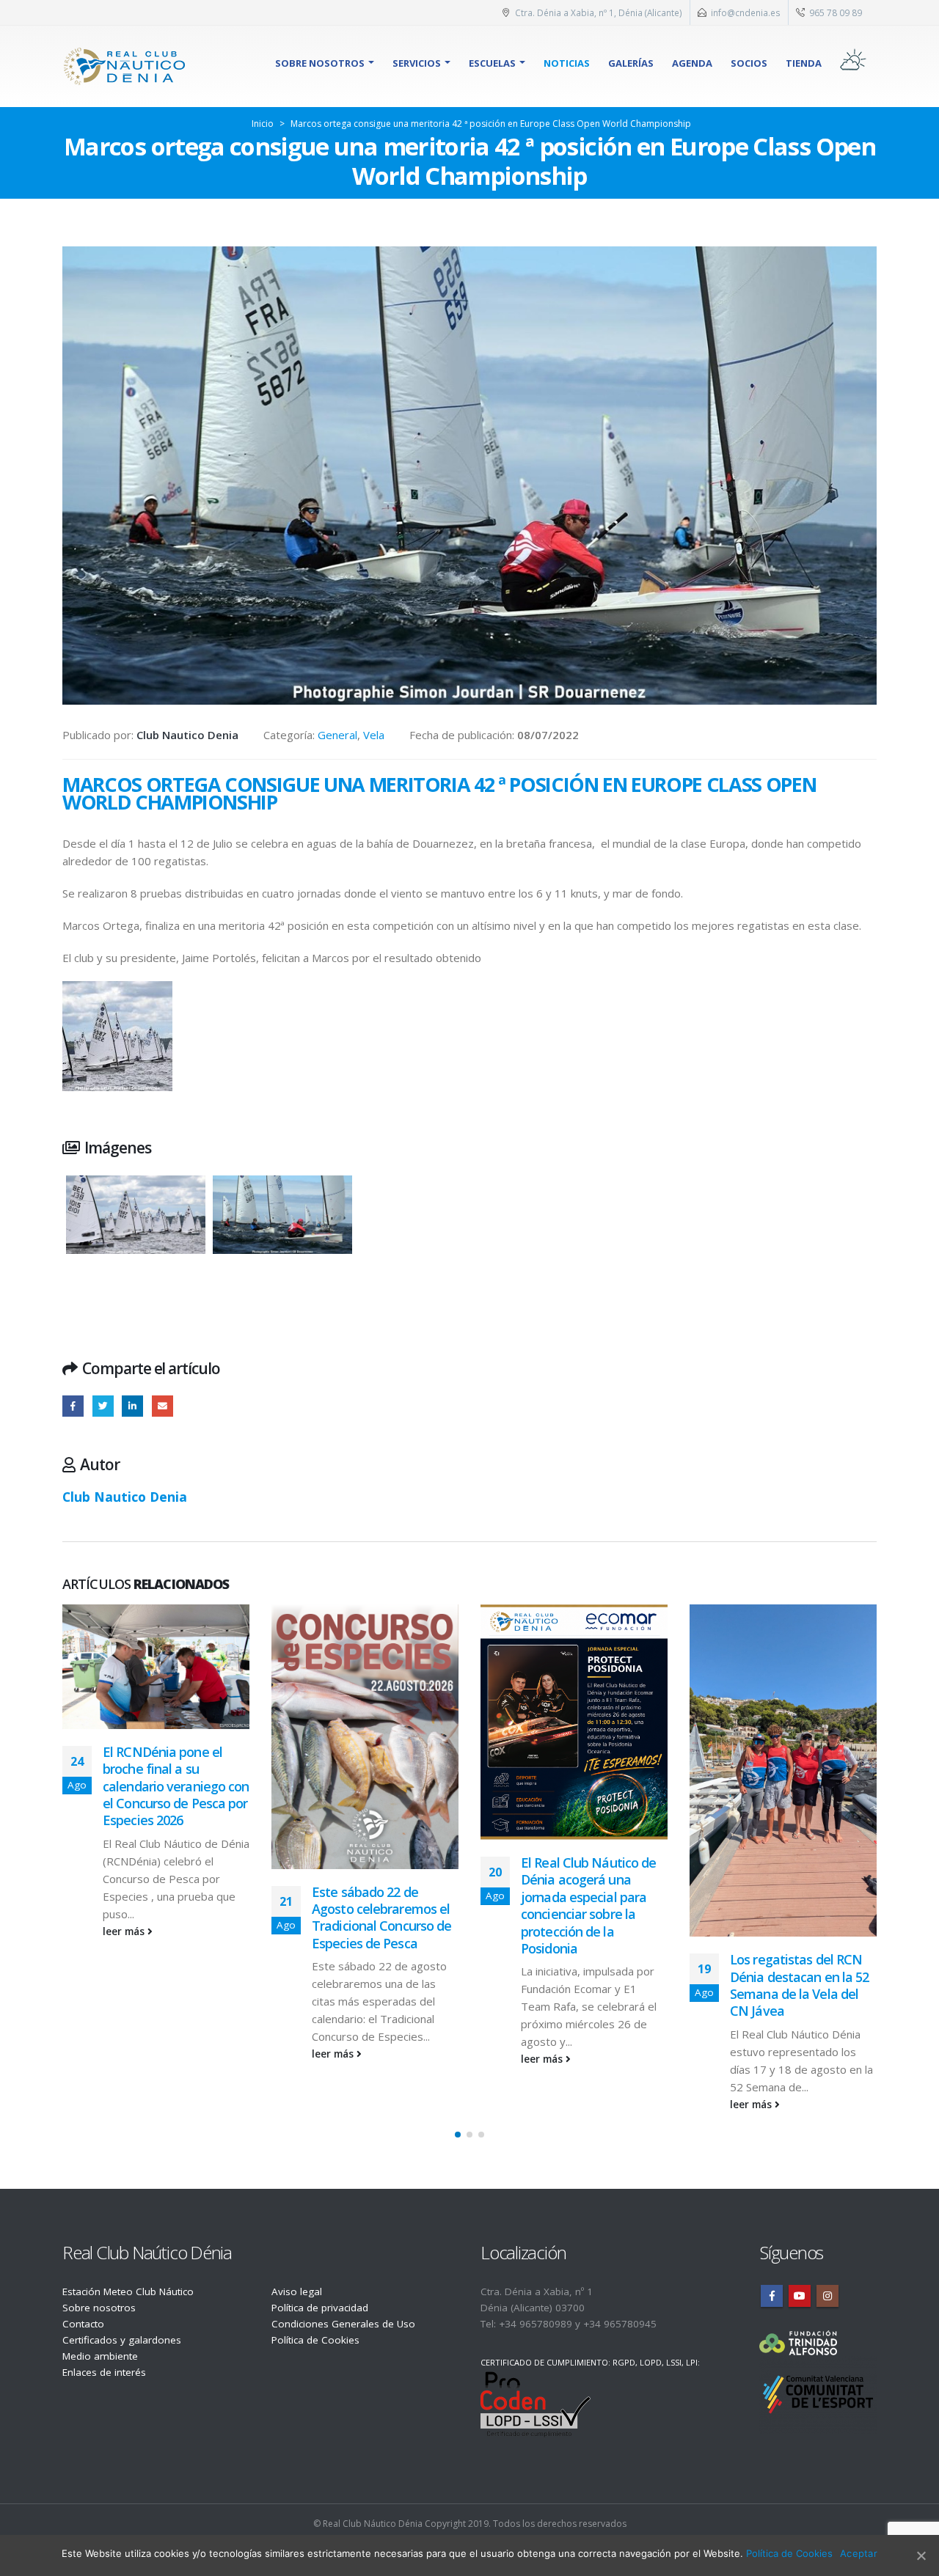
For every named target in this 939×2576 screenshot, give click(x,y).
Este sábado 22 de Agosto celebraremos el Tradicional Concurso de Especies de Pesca (381, 1918)
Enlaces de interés (104, 2372)
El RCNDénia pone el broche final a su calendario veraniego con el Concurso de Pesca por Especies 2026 (176, 1786)
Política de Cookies (315, 2340)
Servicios (417, 63)
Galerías (631, 63)
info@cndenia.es (746, 12)
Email (162, 1406)
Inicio (263, 124)
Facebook (73, 1406)
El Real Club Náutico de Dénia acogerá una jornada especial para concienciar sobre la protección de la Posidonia (588, 1905)
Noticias (567, 63)
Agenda (692, 63)
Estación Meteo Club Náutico (128, 2291)
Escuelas (492, 63)
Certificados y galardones (122, 2340)
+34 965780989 (536, 2324)
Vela (374, 735)
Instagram (827, 2296)
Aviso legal (297, 2291)
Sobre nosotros (320, 63)
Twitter (103, 1406)
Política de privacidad (320, 2308)
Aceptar (859, 2553)
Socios (749, 63)
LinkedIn (132, 1406)
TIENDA (804, 63)
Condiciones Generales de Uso (343, 2324)
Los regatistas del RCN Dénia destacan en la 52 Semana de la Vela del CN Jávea (799, 1985)
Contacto (83, 2324)
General (337, 735)
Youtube (800, 2296)
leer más (125, 1931)
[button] (458, 2135)
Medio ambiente (100, 2356)
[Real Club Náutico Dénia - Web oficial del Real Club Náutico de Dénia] (125, 66)
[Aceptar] (921, 2555)
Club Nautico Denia (125, 1497)
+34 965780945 (620, 2324)
